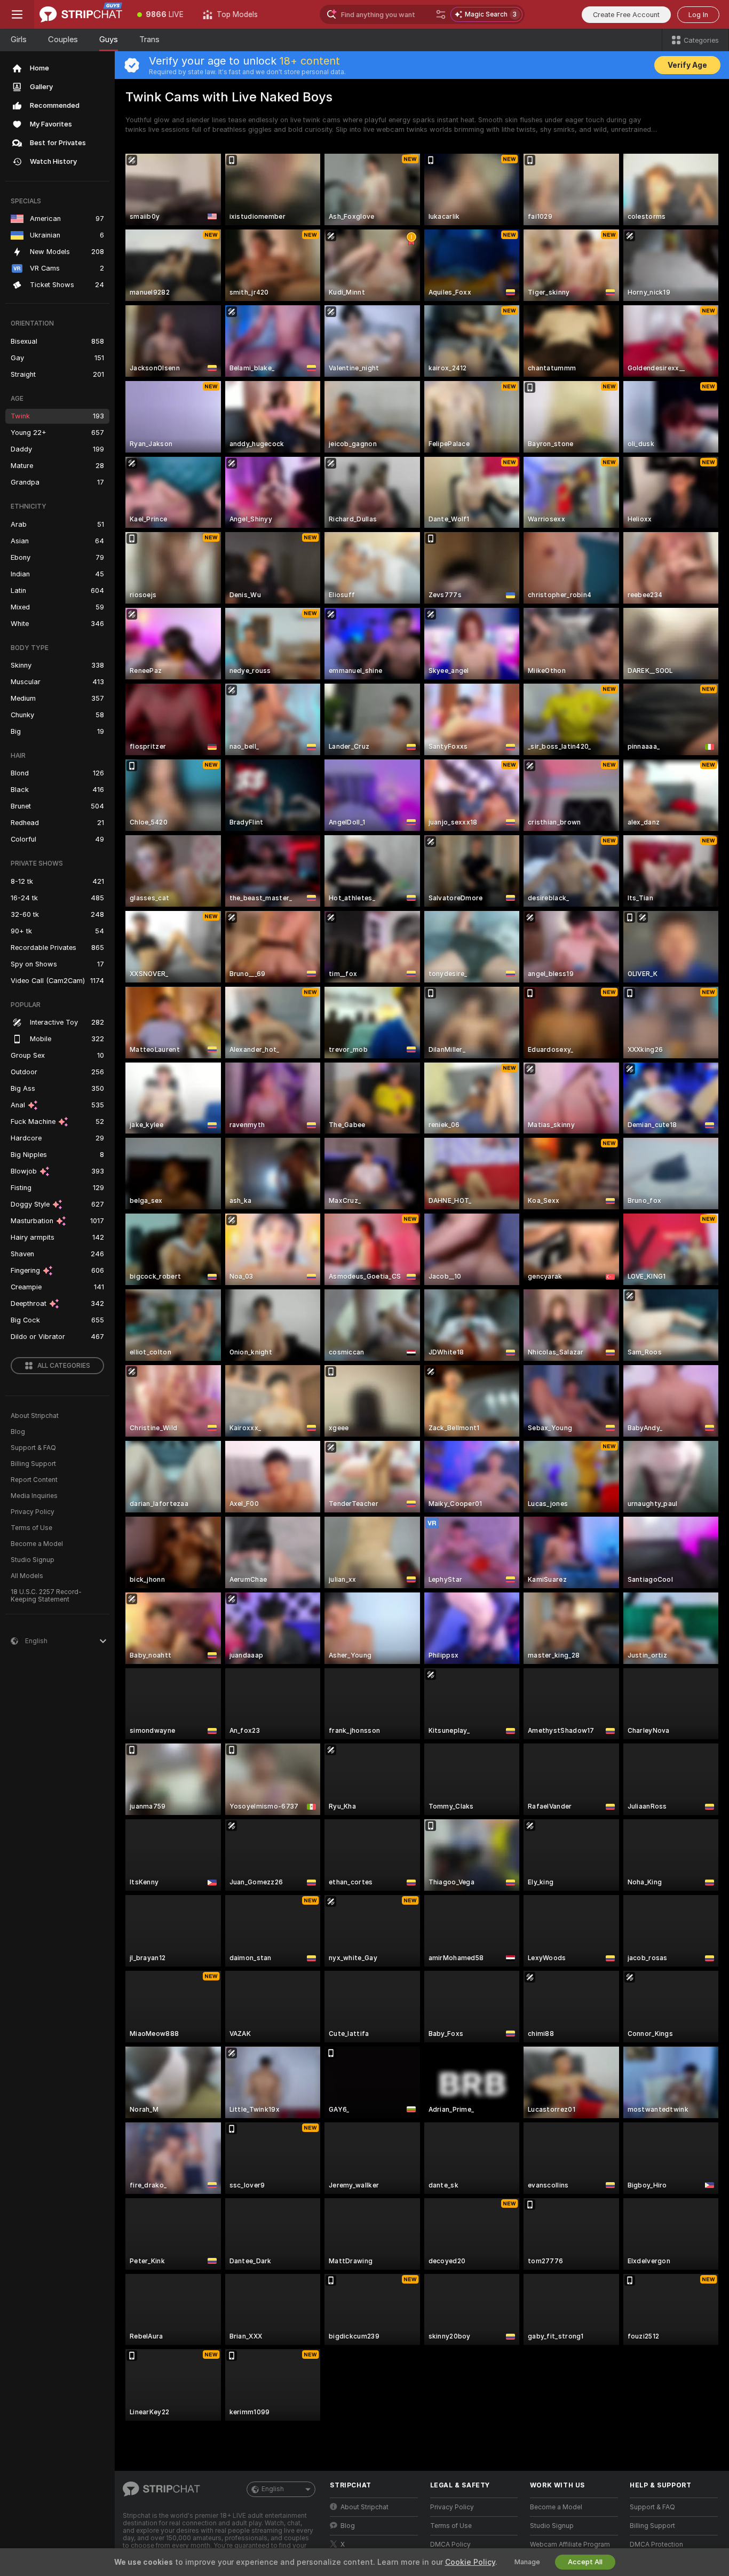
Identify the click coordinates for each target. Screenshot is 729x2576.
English (273, 2489)
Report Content (34, 1480)
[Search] (441, 14)
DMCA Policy (450, 2545)
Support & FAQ (33, 1448)
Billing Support (33, 1464)
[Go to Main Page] (81, 14)
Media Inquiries (34, 1496)
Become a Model (37, 1544)
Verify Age (687, 65)
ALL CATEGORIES (64, 1366)
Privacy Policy (33, 1512)
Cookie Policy (470, 2562)
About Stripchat (35, 1416)
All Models (27, 1576)
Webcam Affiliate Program (570, 2545)
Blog (18, 1432)
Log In (698, 15)
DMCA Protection (656, 2545)
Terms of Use (31, 1528)
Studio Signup (33, 1560)
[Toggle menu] (17, 14)
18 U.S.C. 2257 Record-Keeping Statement (46, 1596)
